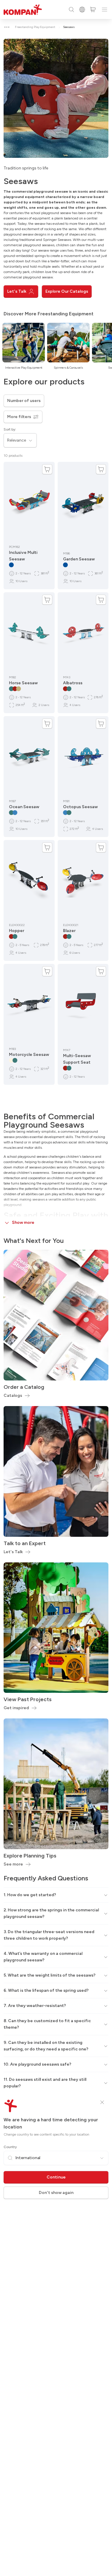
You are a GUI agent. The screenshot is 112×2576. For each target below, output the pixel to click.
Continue (56, 2177)
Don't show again (56, 2193)
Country (10, 2147)
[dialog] (56, 1288)
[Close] (102, 2102)
